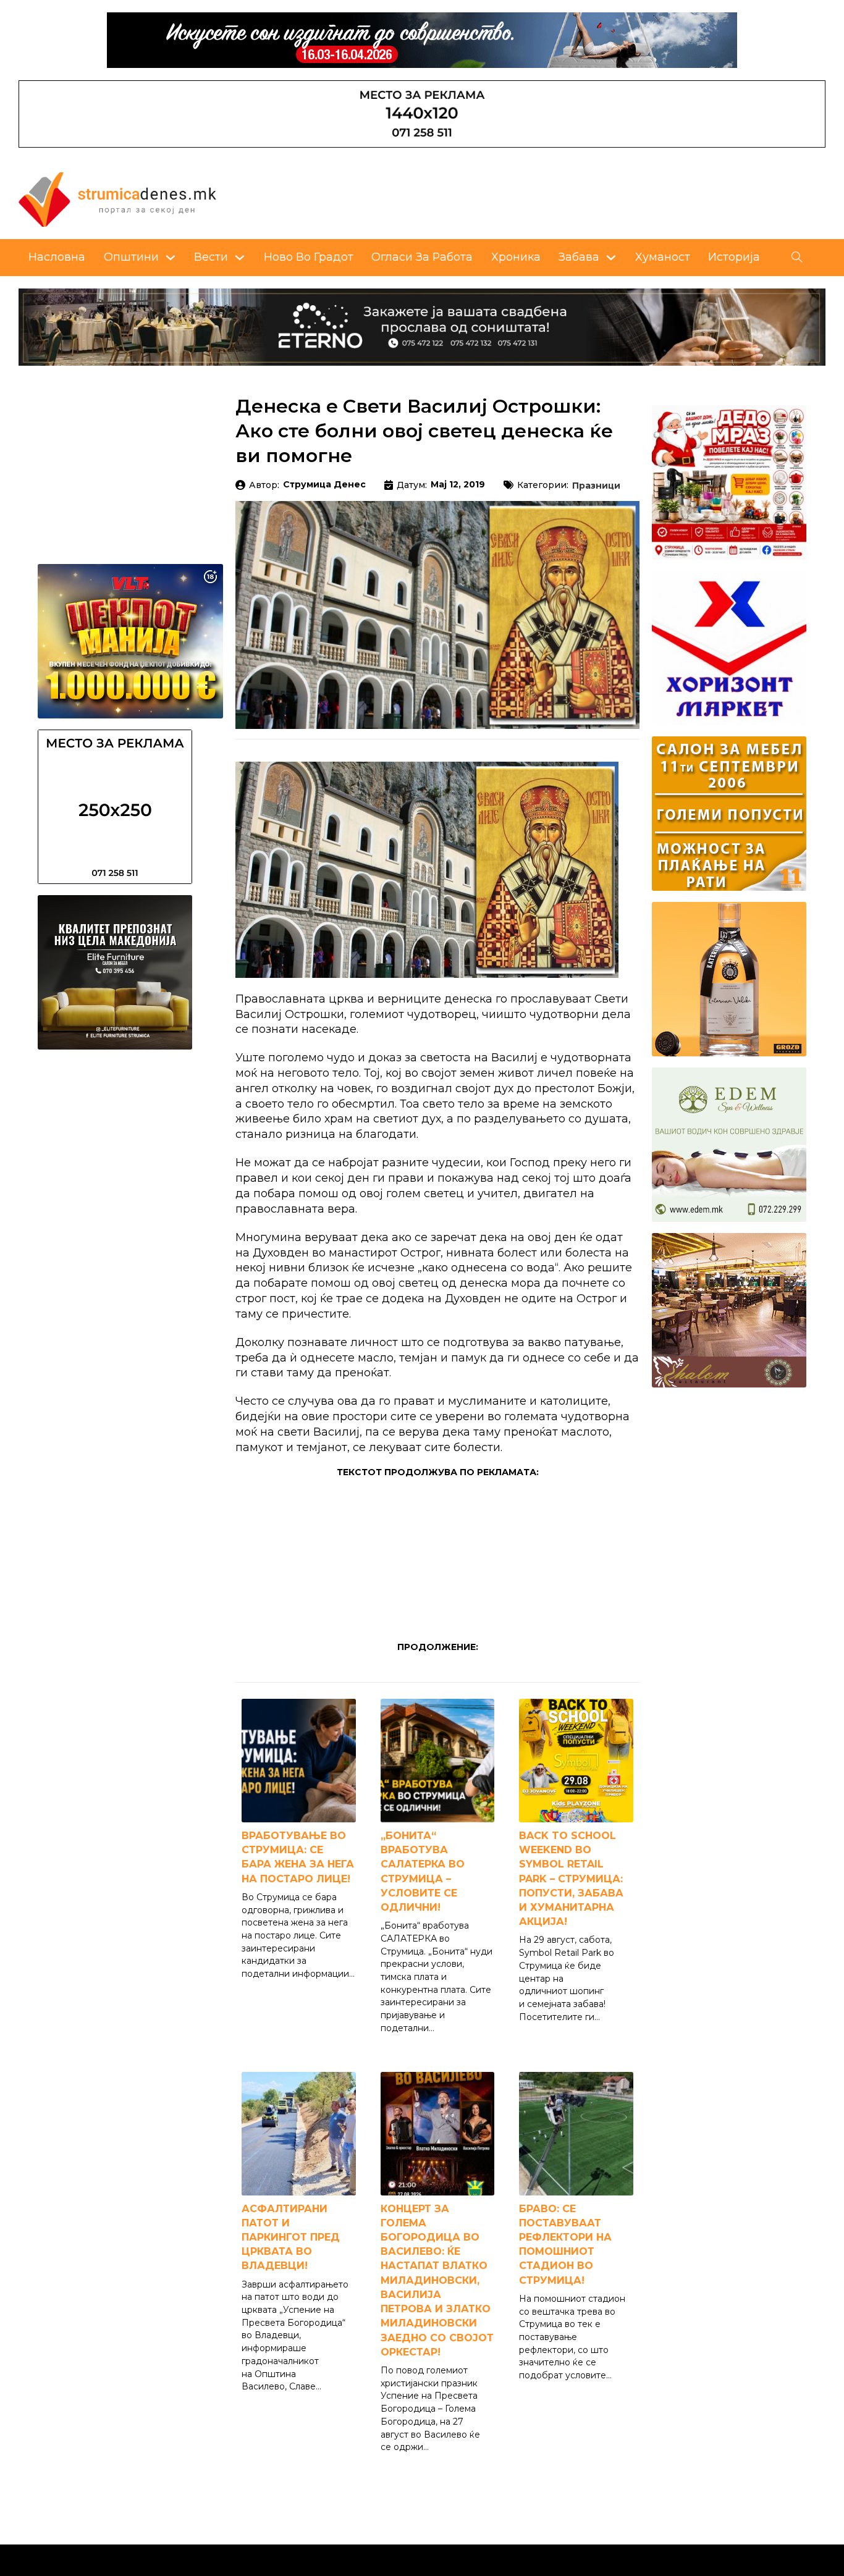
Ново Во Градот (309, 257)
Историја (734, 257)
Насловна (57, 257)
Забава (579, 257)
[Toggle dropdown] (171, 258)
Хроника (516, 257)
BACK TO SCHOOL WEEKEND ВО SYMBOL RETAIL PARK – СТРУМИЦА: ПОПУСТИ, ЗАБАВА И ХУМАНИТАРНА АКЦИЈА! (571, 1879)
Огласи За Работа (422, 257)
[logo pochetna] (117, 198)
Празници (596, 486)
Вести (211, 257)
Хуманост (663, 257)
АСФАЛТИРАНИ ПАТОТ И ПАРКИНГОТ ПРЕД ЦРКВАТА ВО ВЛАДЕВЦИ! (291, 2237)
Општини (131, 257)
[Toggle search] (797, 258)
